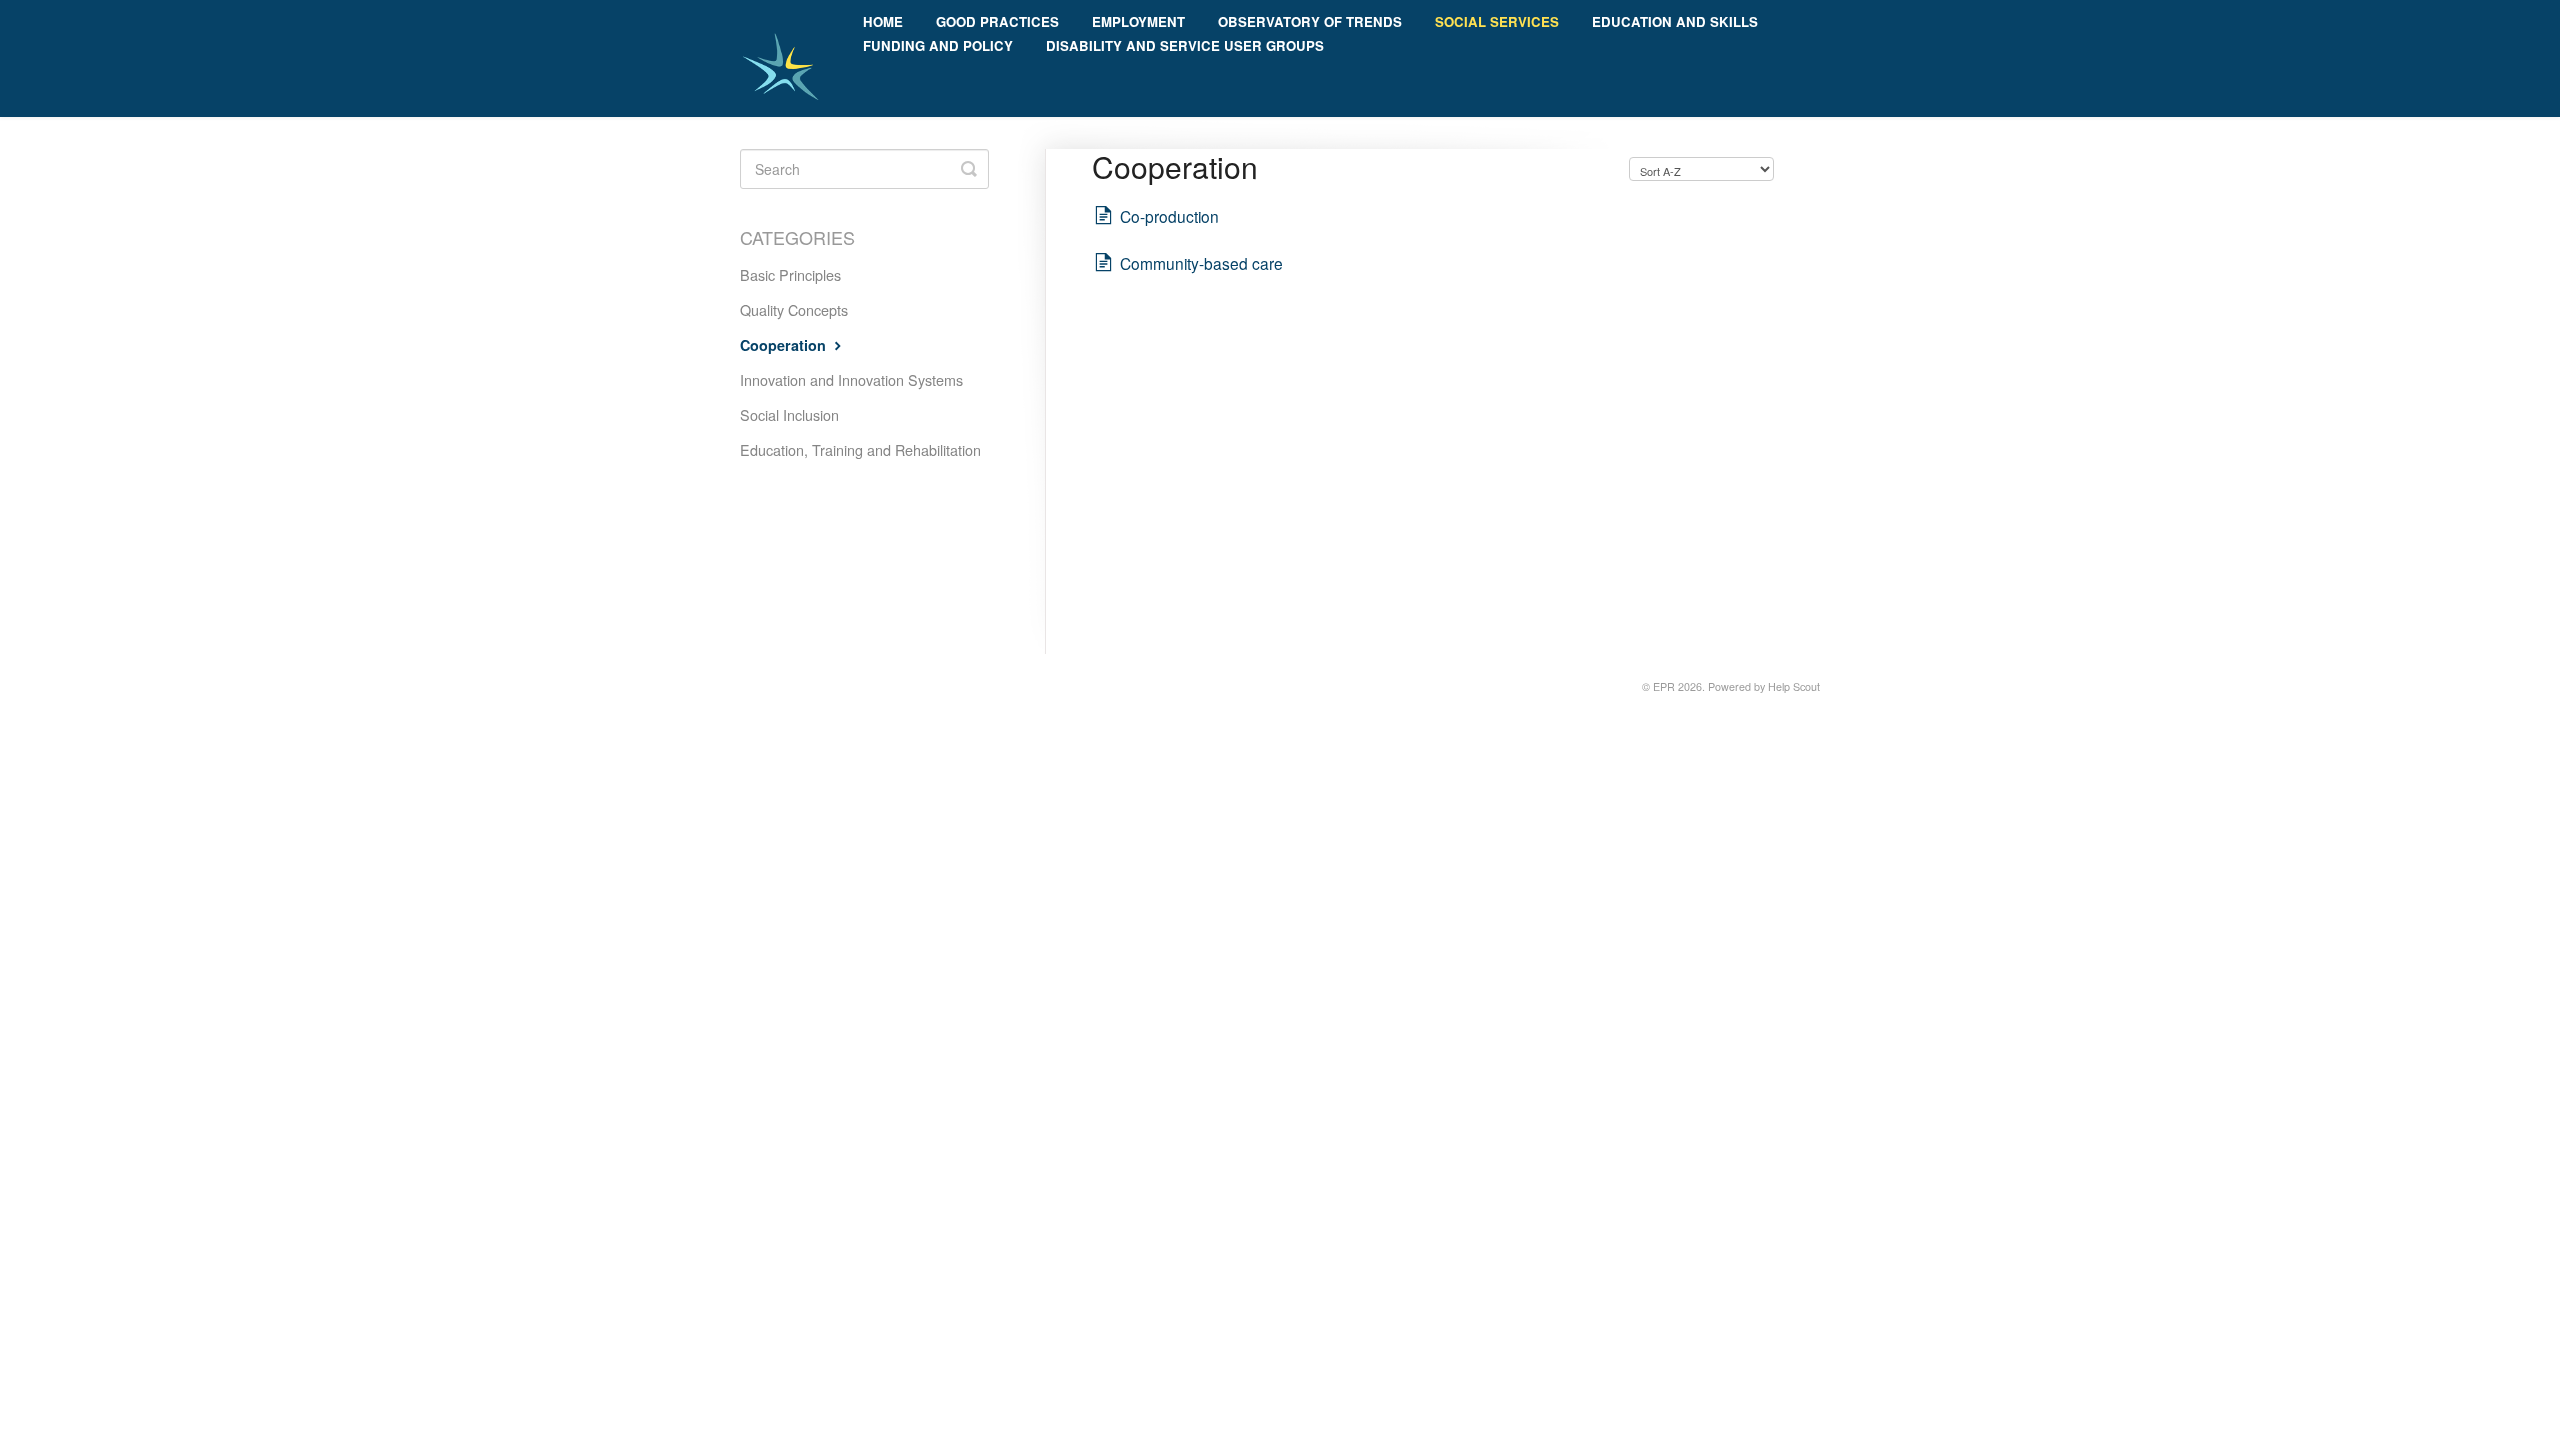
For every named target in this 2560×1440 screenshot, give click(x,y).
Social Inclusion (789, 414)
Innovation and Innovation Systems (851, 379)
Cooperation (785, 345)
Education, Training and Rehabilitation (860, 449)
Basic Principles (790, 274)
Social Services (1497, 21)
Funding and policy (938, 45)
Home (883, 21)
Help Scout (1794, 686)
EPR (1664, 686)
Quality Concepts (794, 309)
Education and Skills (1675, 21)
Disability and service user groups (1185, 45)
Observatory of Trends (1310, 21)
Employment (1138, 21)
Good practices (997, 21)
